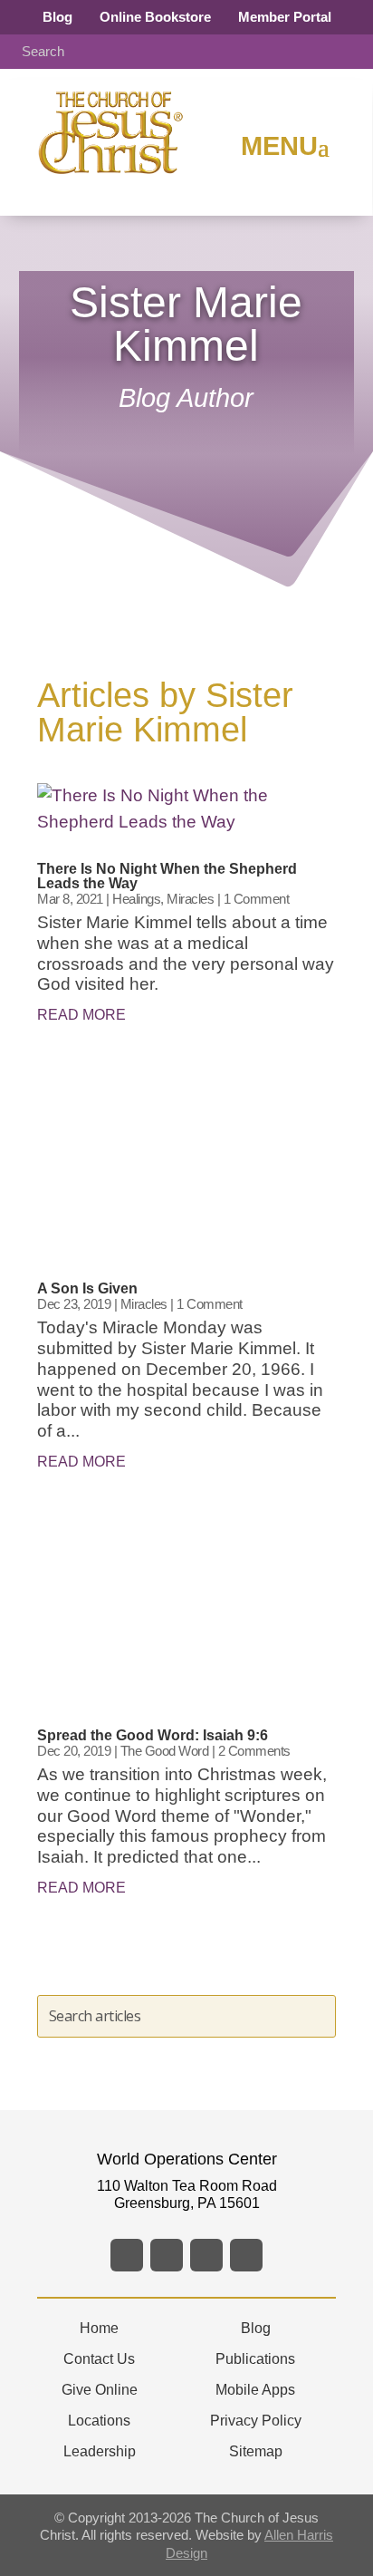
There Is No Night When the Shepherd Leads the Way (167, 876)
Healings (136, 899)
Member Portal (285, 17)
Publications (255, 2359)
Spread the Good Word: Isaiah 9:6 (153, 1735)
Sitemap (256, 2451)
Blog (57, 17)
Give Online (100, 2390)
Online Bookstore (155, 17)
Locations (99, 2421)
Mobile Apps (255, 2390)
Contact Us (99, 2359)
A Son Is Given (87, 1288)
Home (99, 2328)
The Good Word (165, 1751)
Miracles (190, 899)
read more (81, 1015)
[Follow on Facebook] (127, 2255)
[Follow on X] (167, 2255)
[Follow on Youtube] (246, 2255)
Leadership (100, 2451)
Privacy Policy (256, 2421)
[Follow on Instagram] (206, 2255)
